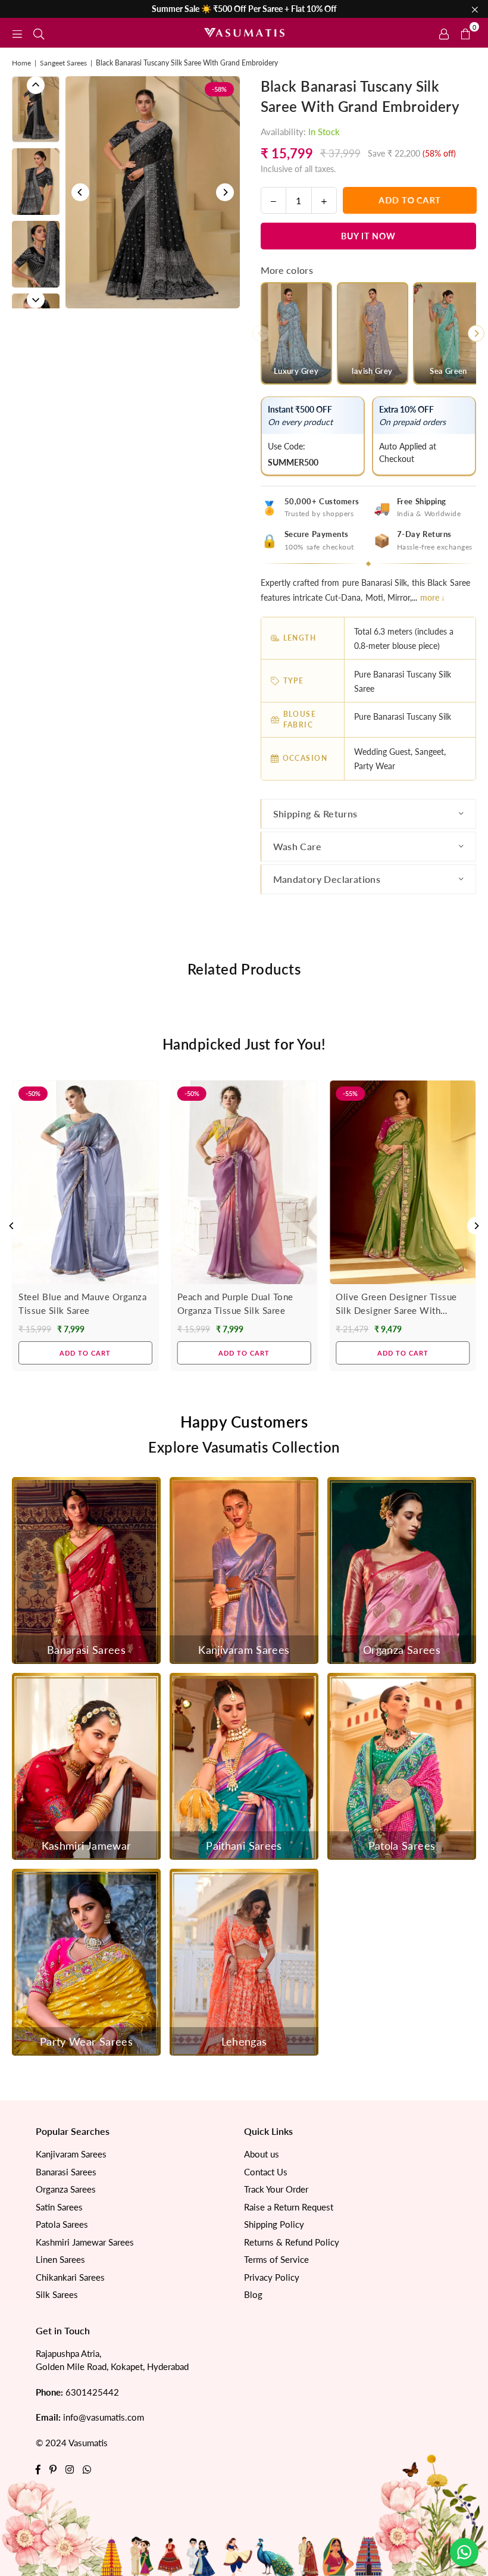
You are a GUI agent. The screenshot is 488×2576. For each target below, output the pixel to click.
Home (21, 63)
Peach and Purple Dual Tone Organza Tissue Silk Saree (235, 1303)
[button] (465, 33)
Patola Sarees (62, 2224)
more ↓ (433, 597)
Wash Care (298, 846)
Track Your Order (276, 2189)
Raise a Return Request (289, 2207)
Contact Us (266, 2172)
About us (262, 2154)
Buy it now (368, 236)
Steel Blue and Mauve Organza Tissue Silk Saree (82, 1303)
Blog (253, 2294)
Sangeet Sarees (63, 63)
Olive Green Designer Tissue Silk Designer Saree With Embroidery (396, 1304)
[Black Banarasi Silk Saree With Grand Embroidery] (36, 109)
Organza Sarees (66, 2189)
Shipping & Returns (315, 814)
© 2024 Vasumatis (72, 2443)
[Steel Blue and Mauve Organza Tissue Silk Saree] (85, 1183)
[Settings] (444, 33)
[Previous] (80, 192)
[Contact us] (464, 2552)
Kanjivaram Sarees (71, 2154)
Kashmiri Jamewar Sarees (85, 2242)
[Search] (39, 32)
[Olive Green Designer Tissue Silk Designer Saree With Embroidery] (403, 1183)
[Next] (225, 192)
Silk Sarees (57, 2294)
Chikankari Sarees (70, 2277)
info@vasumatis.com (104, 2417)
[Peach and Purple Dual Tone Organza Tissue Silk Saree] (244, 1183)
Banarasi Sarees (66, 2172)
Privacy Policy (272, 2277)
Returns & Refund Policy (292, 2242)
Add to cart (85, 1353)
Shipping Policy (274, 2224)
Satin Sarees (59, 2207)
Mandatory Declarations (327, 879)
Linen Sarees (60, 2259)
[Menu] (17, 32)
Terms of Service (276, 2259)
